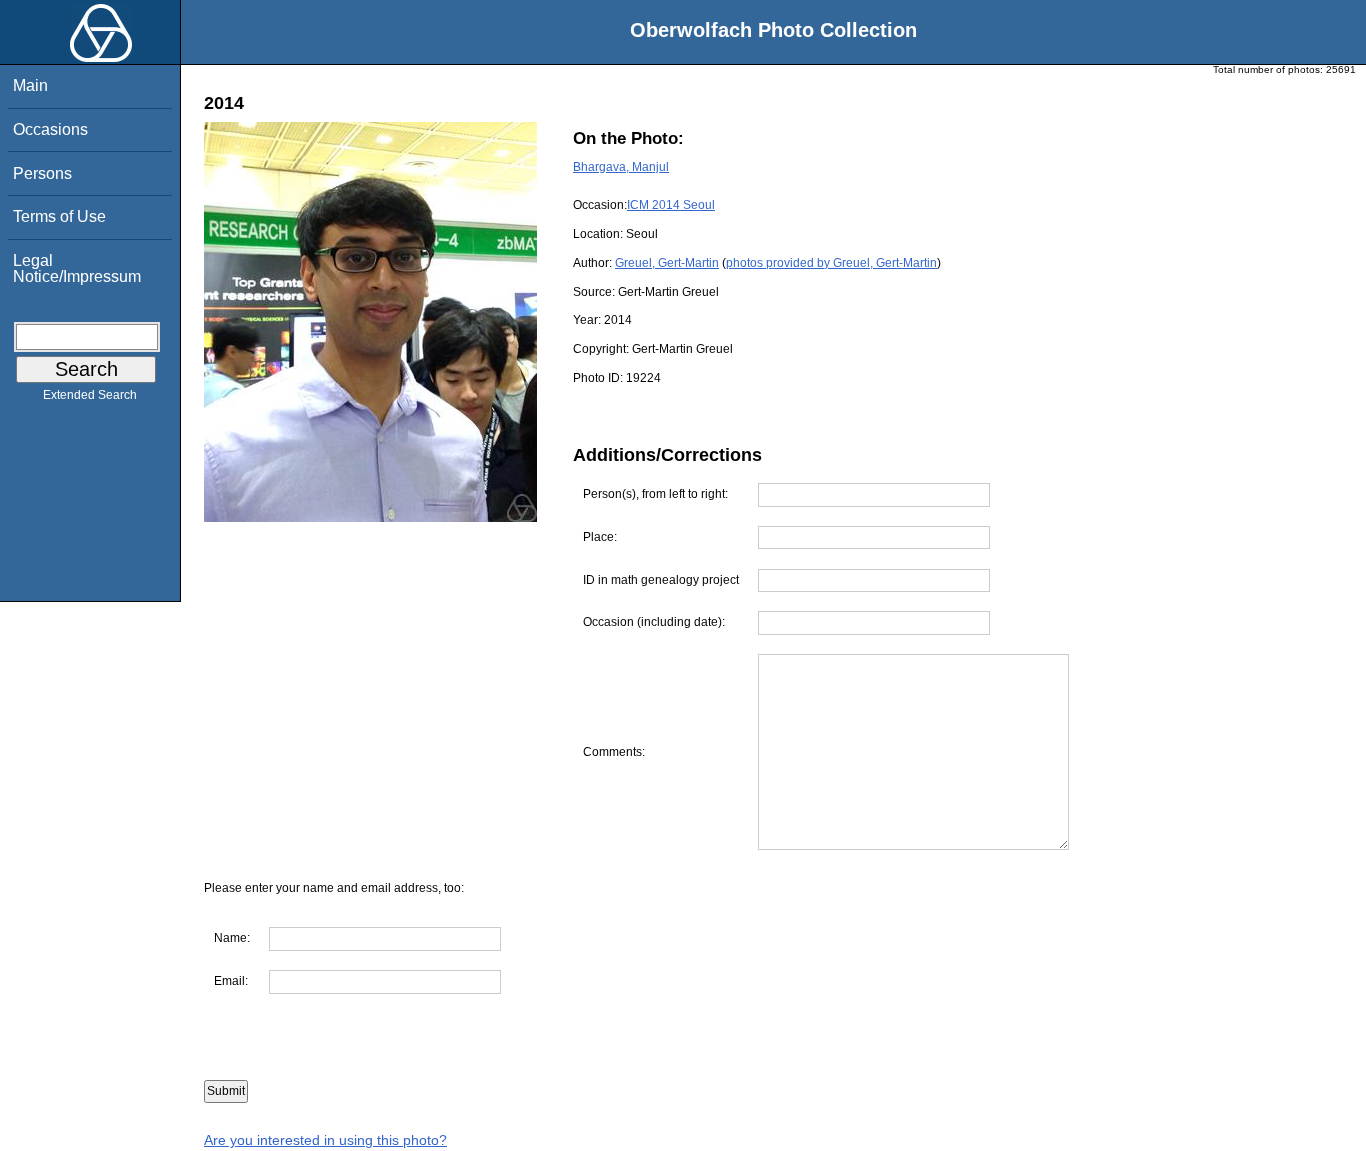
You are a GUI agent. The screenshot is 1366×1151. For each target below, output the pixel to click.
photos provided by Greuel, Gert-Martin (831, 263)
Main (30, 85)
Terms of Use (59, 216)
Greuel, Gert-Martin (667, 263)
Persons (42, 173)
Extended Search (90, 395)
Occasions (50, 129)
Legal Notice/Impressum (77, 268)
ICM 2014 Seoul (671, 205)
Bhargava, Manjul (621, 167)
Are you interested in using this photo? (325, 1140)
